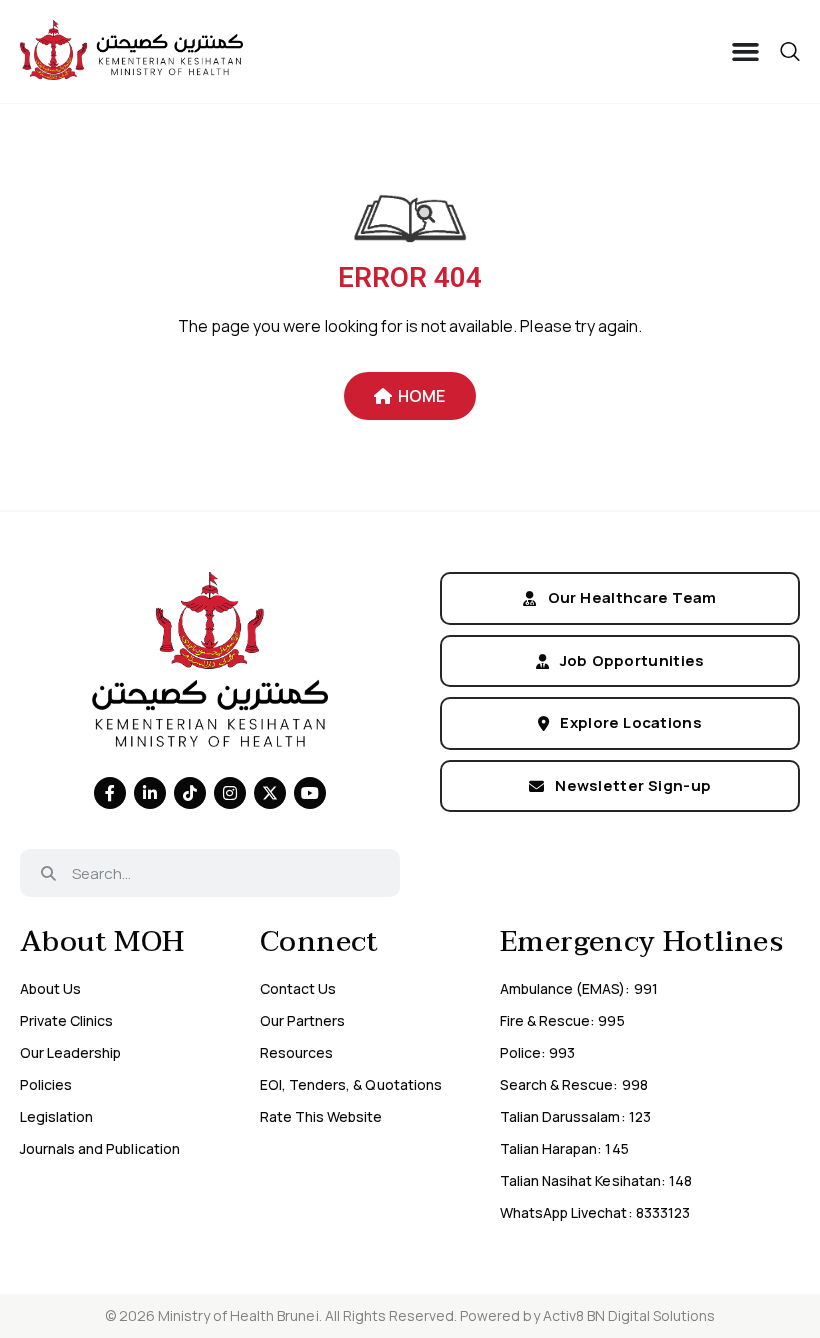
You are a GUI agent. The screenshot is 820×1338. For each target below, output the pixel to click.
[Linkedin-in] (150, 793)
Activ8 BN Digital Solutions (629, 1315)
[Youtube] (310, 793)
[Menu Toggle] (745, 51)
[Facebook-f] (110, 793)
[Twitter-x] (270, 793)
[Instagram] (230, 793)
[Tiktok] (190, 793)
